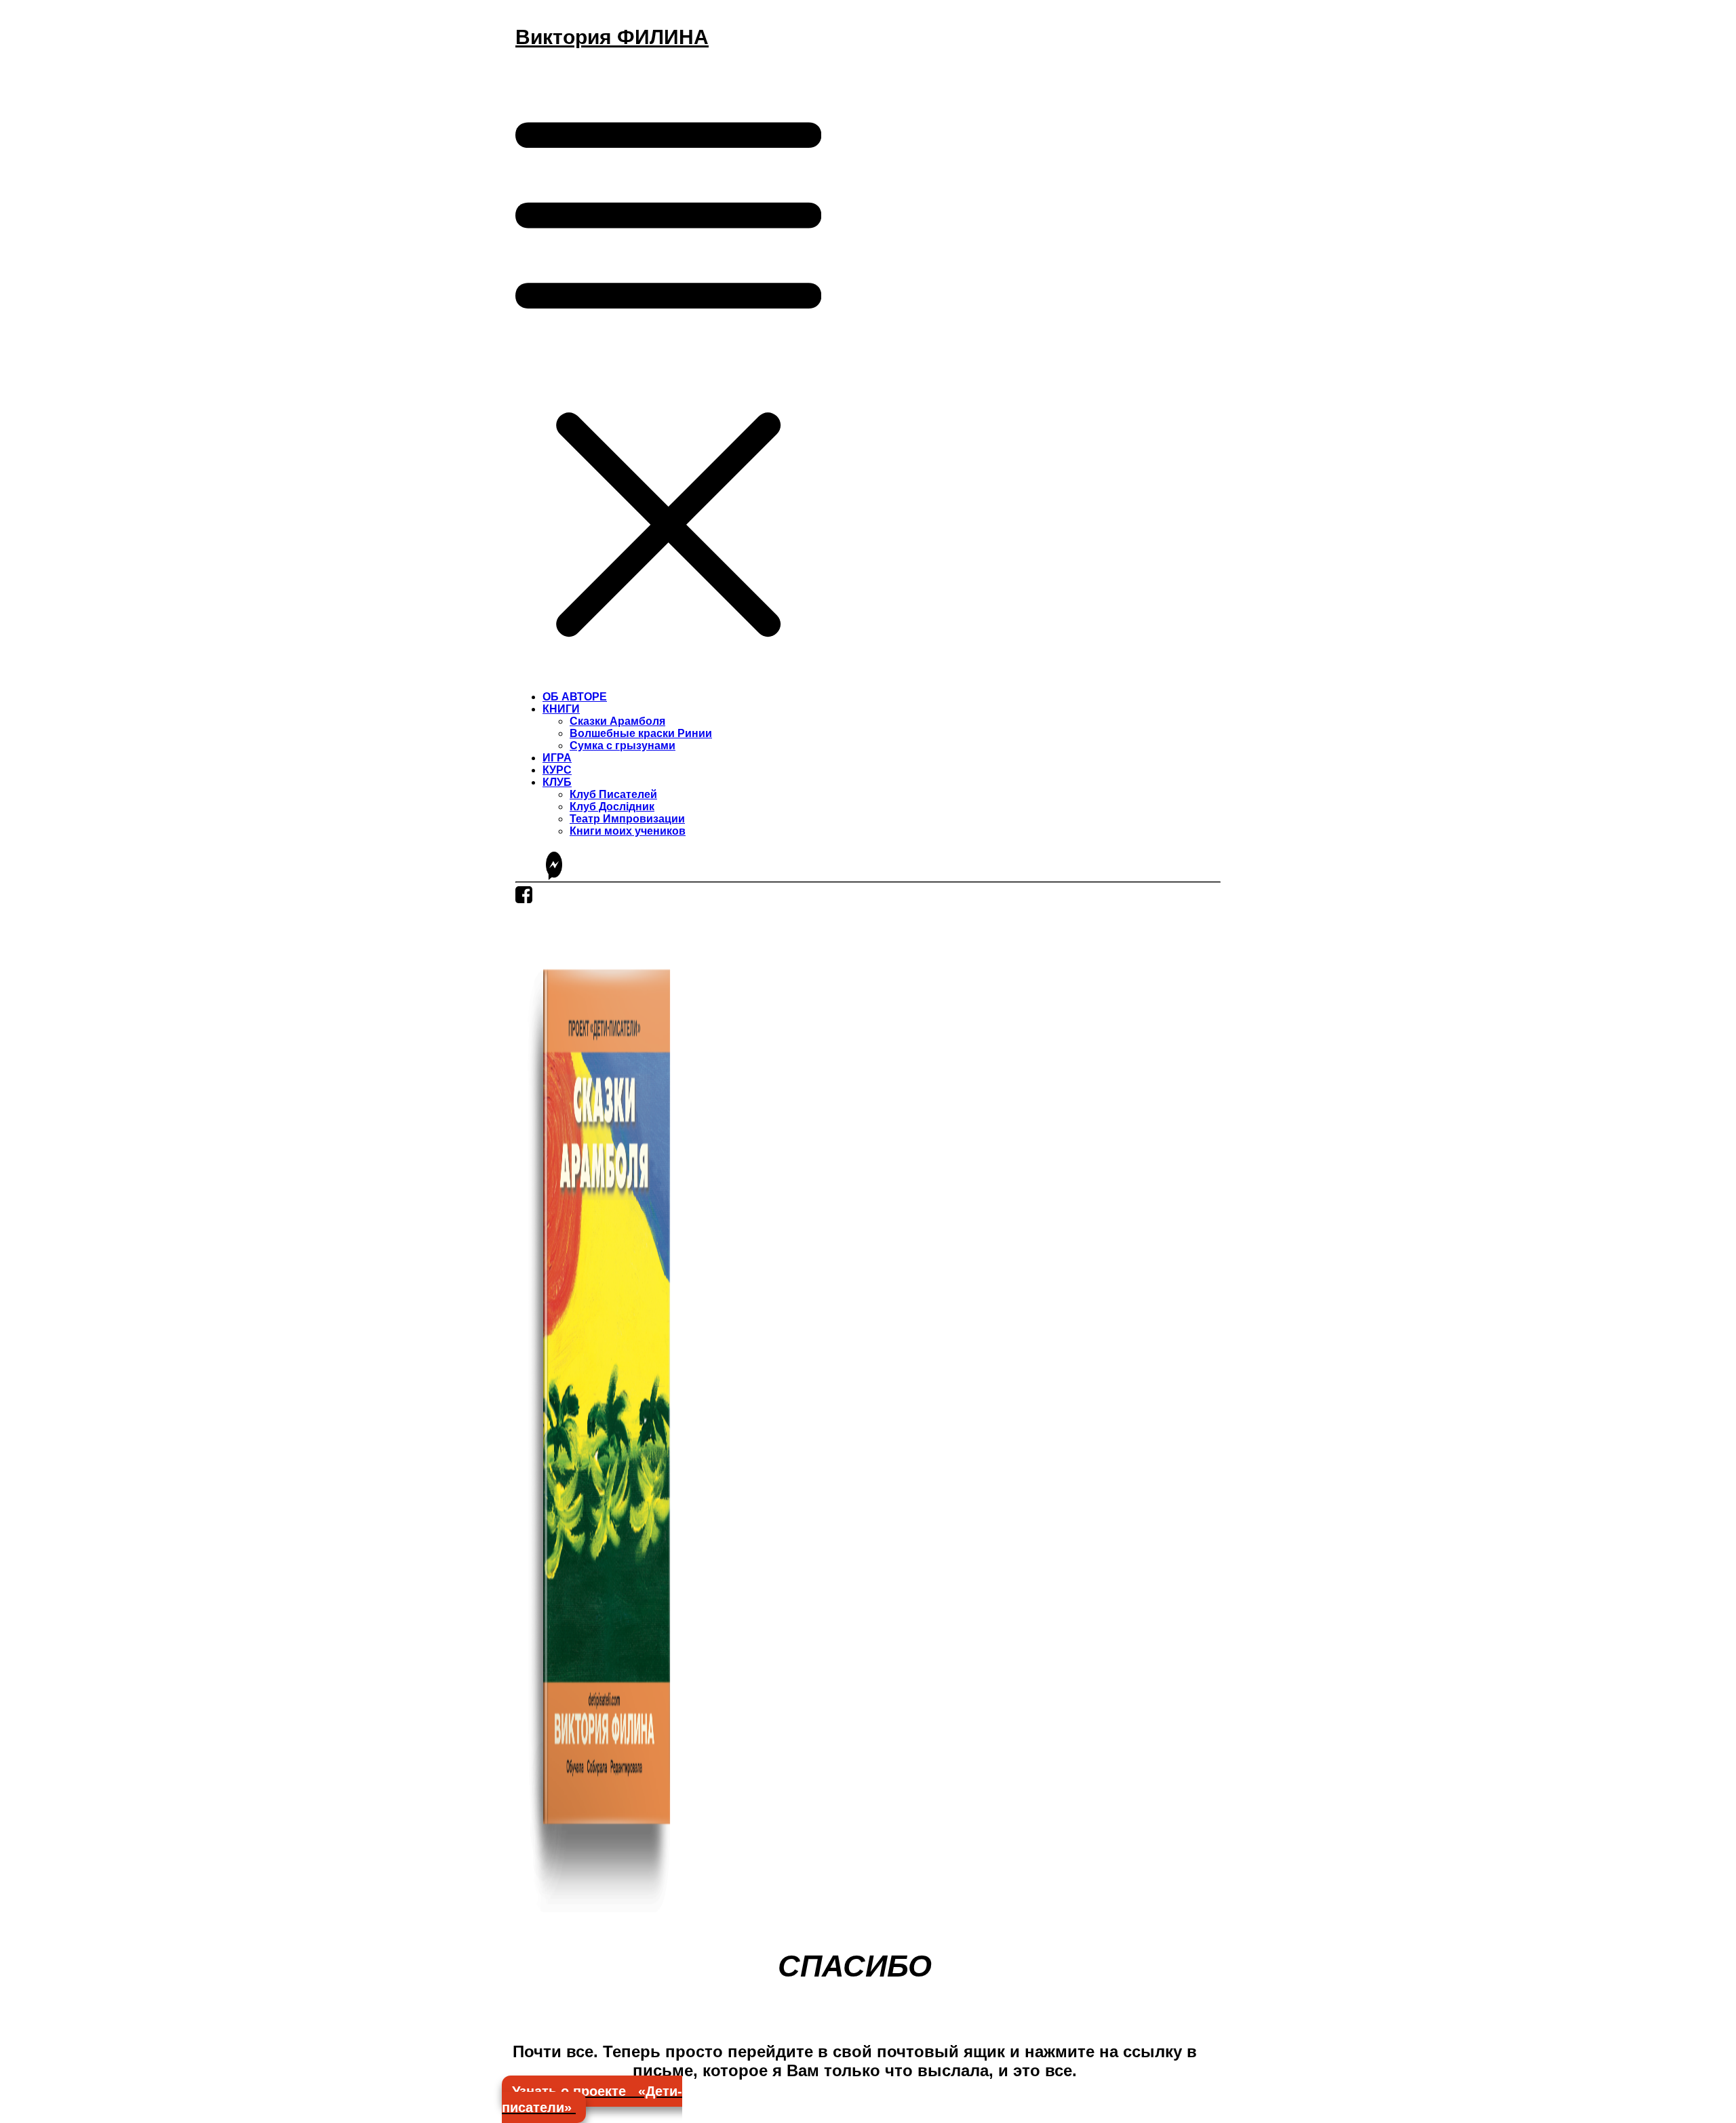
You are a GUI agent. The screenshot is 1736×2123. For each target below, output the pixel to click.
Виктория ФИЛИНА (612, 37)
